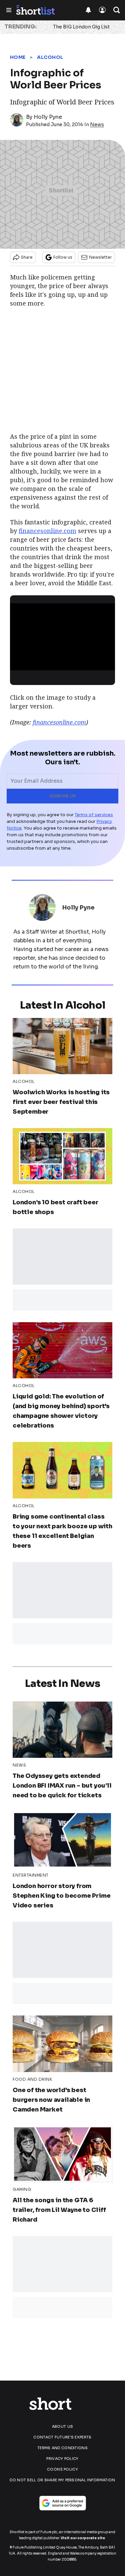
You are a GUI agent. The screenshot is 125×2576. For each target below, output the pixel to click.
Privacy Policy (62, 2459)
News (97, 124)
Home (18, 57)
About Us (62, 2426)
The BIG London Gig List (81, 27)
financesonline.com (47, 531)
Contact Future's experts (62, 2437)
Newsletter (100, 257)
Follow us (63, 257)
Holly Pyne (48, 117)
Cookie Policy (62, 2469)
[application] (62, 633)
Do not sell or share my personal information (62, 2480)
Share (27, 257)
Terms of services (94, 815)
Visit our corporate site (83, 2538)
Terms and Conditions (62, 2448)
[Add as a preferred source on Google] (63, 2503)
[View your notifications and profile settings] (88, 10)
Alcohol (50, 57)
